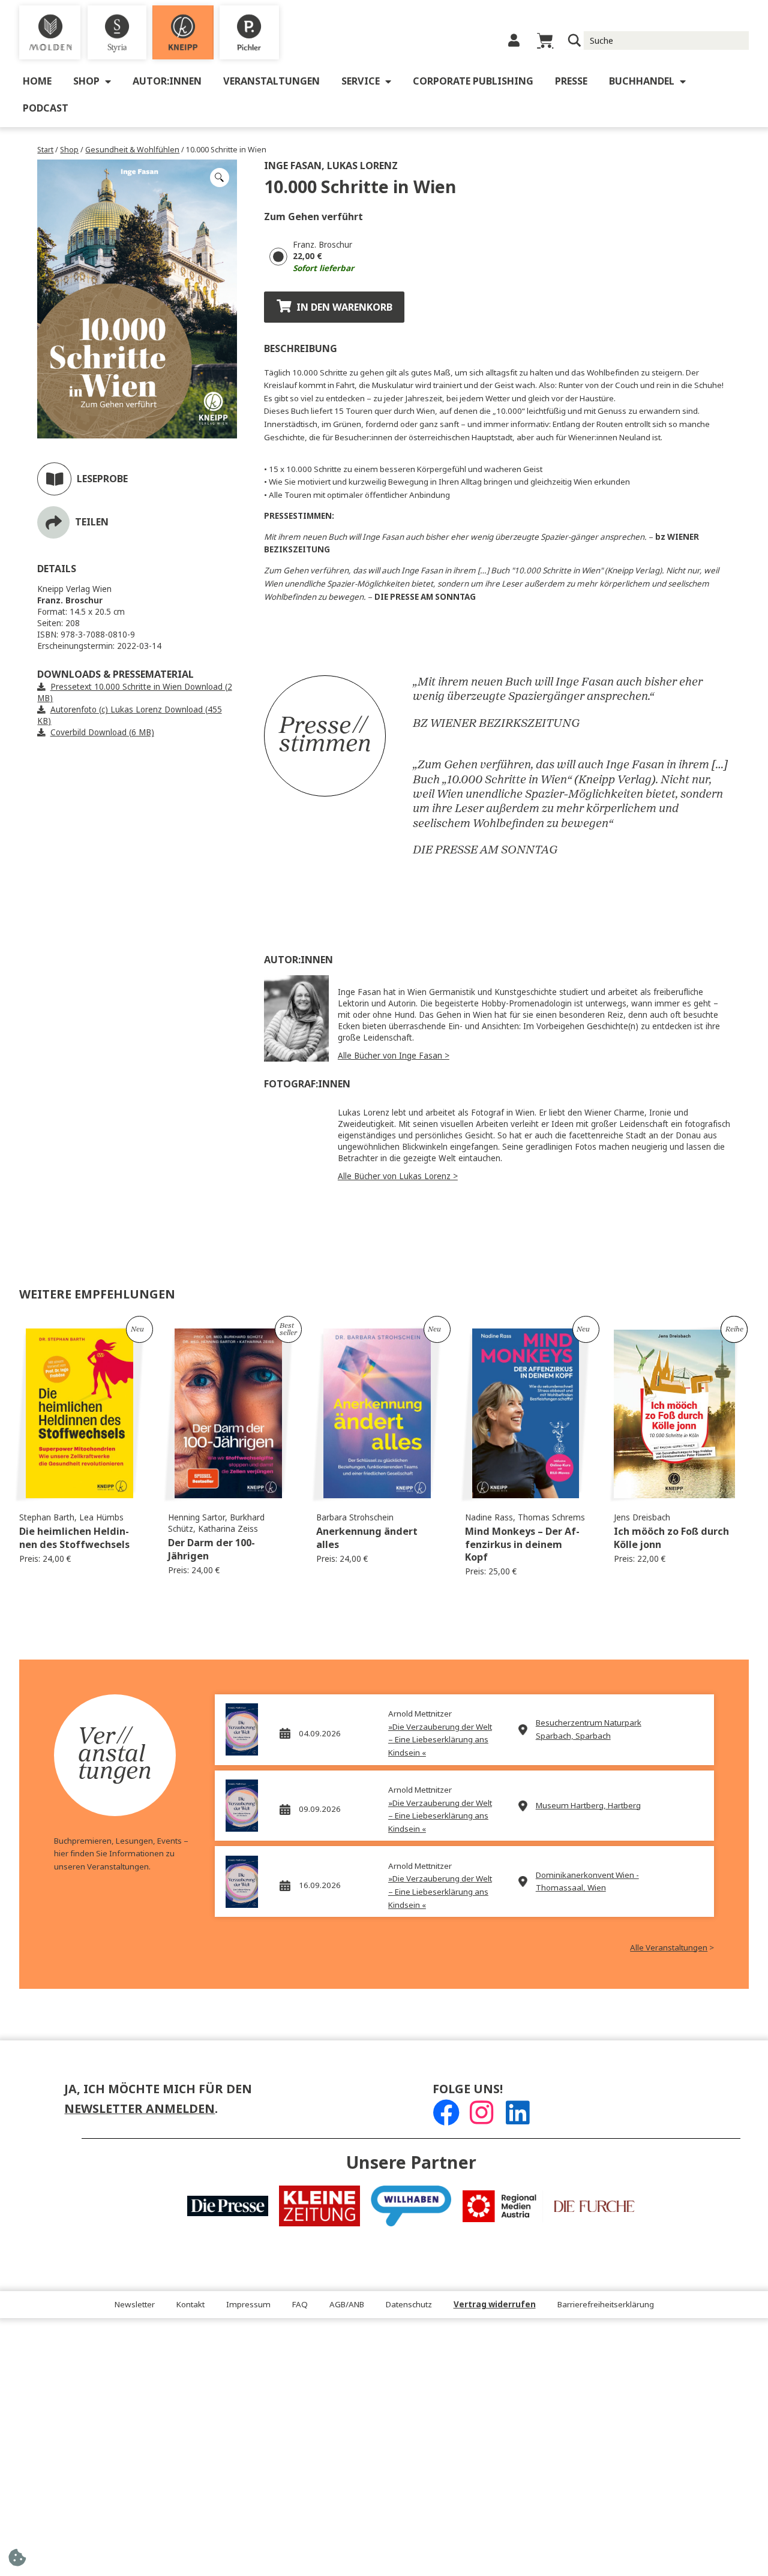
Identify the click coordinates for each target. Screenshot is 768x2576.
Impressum (248, 2305)
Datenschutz (409, 2305)
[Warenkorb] (545, 40)
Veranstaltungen (271, 81)
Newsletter (135, 2305)
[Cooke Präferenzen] (17, 2561)
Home (37, 81)
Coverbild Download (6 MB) (102, 733)
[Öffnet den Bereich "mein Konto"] (514, 40)
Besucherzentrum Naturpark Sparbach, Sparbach (589, 1729)
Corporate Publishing (473, 81)
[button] (220, 178)
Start (45, 150)
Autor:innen (167, 81)
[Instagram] (481, 2113)
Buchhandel (642, 81)
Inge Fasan (293, 166)
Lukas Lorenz (362, 166)
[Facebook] (446, 2113)
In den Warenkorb (344, 307)
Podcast (46, 108)
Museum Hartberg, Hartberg (588, 1806)
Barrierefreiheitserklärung (606, 2305)
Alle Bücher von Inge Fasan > (394, 1056)
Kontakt (190, 2305)
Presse (571, 81)
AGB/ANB (347, 2305)
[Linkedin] (517, 2113)
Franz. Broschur (322, 245)
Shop (86, 81)
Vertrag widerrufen (495, 2305)
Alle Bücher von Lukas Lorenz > (398, 1176)
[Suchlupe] (574, 40)
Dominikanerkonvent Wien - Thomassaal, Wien (587, 1882)
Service (361, 81)
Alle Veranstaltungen (669, 1948)
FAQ (300, 2305)
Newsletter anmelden (139, 2109)
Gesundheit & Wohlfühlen (132, 150)
